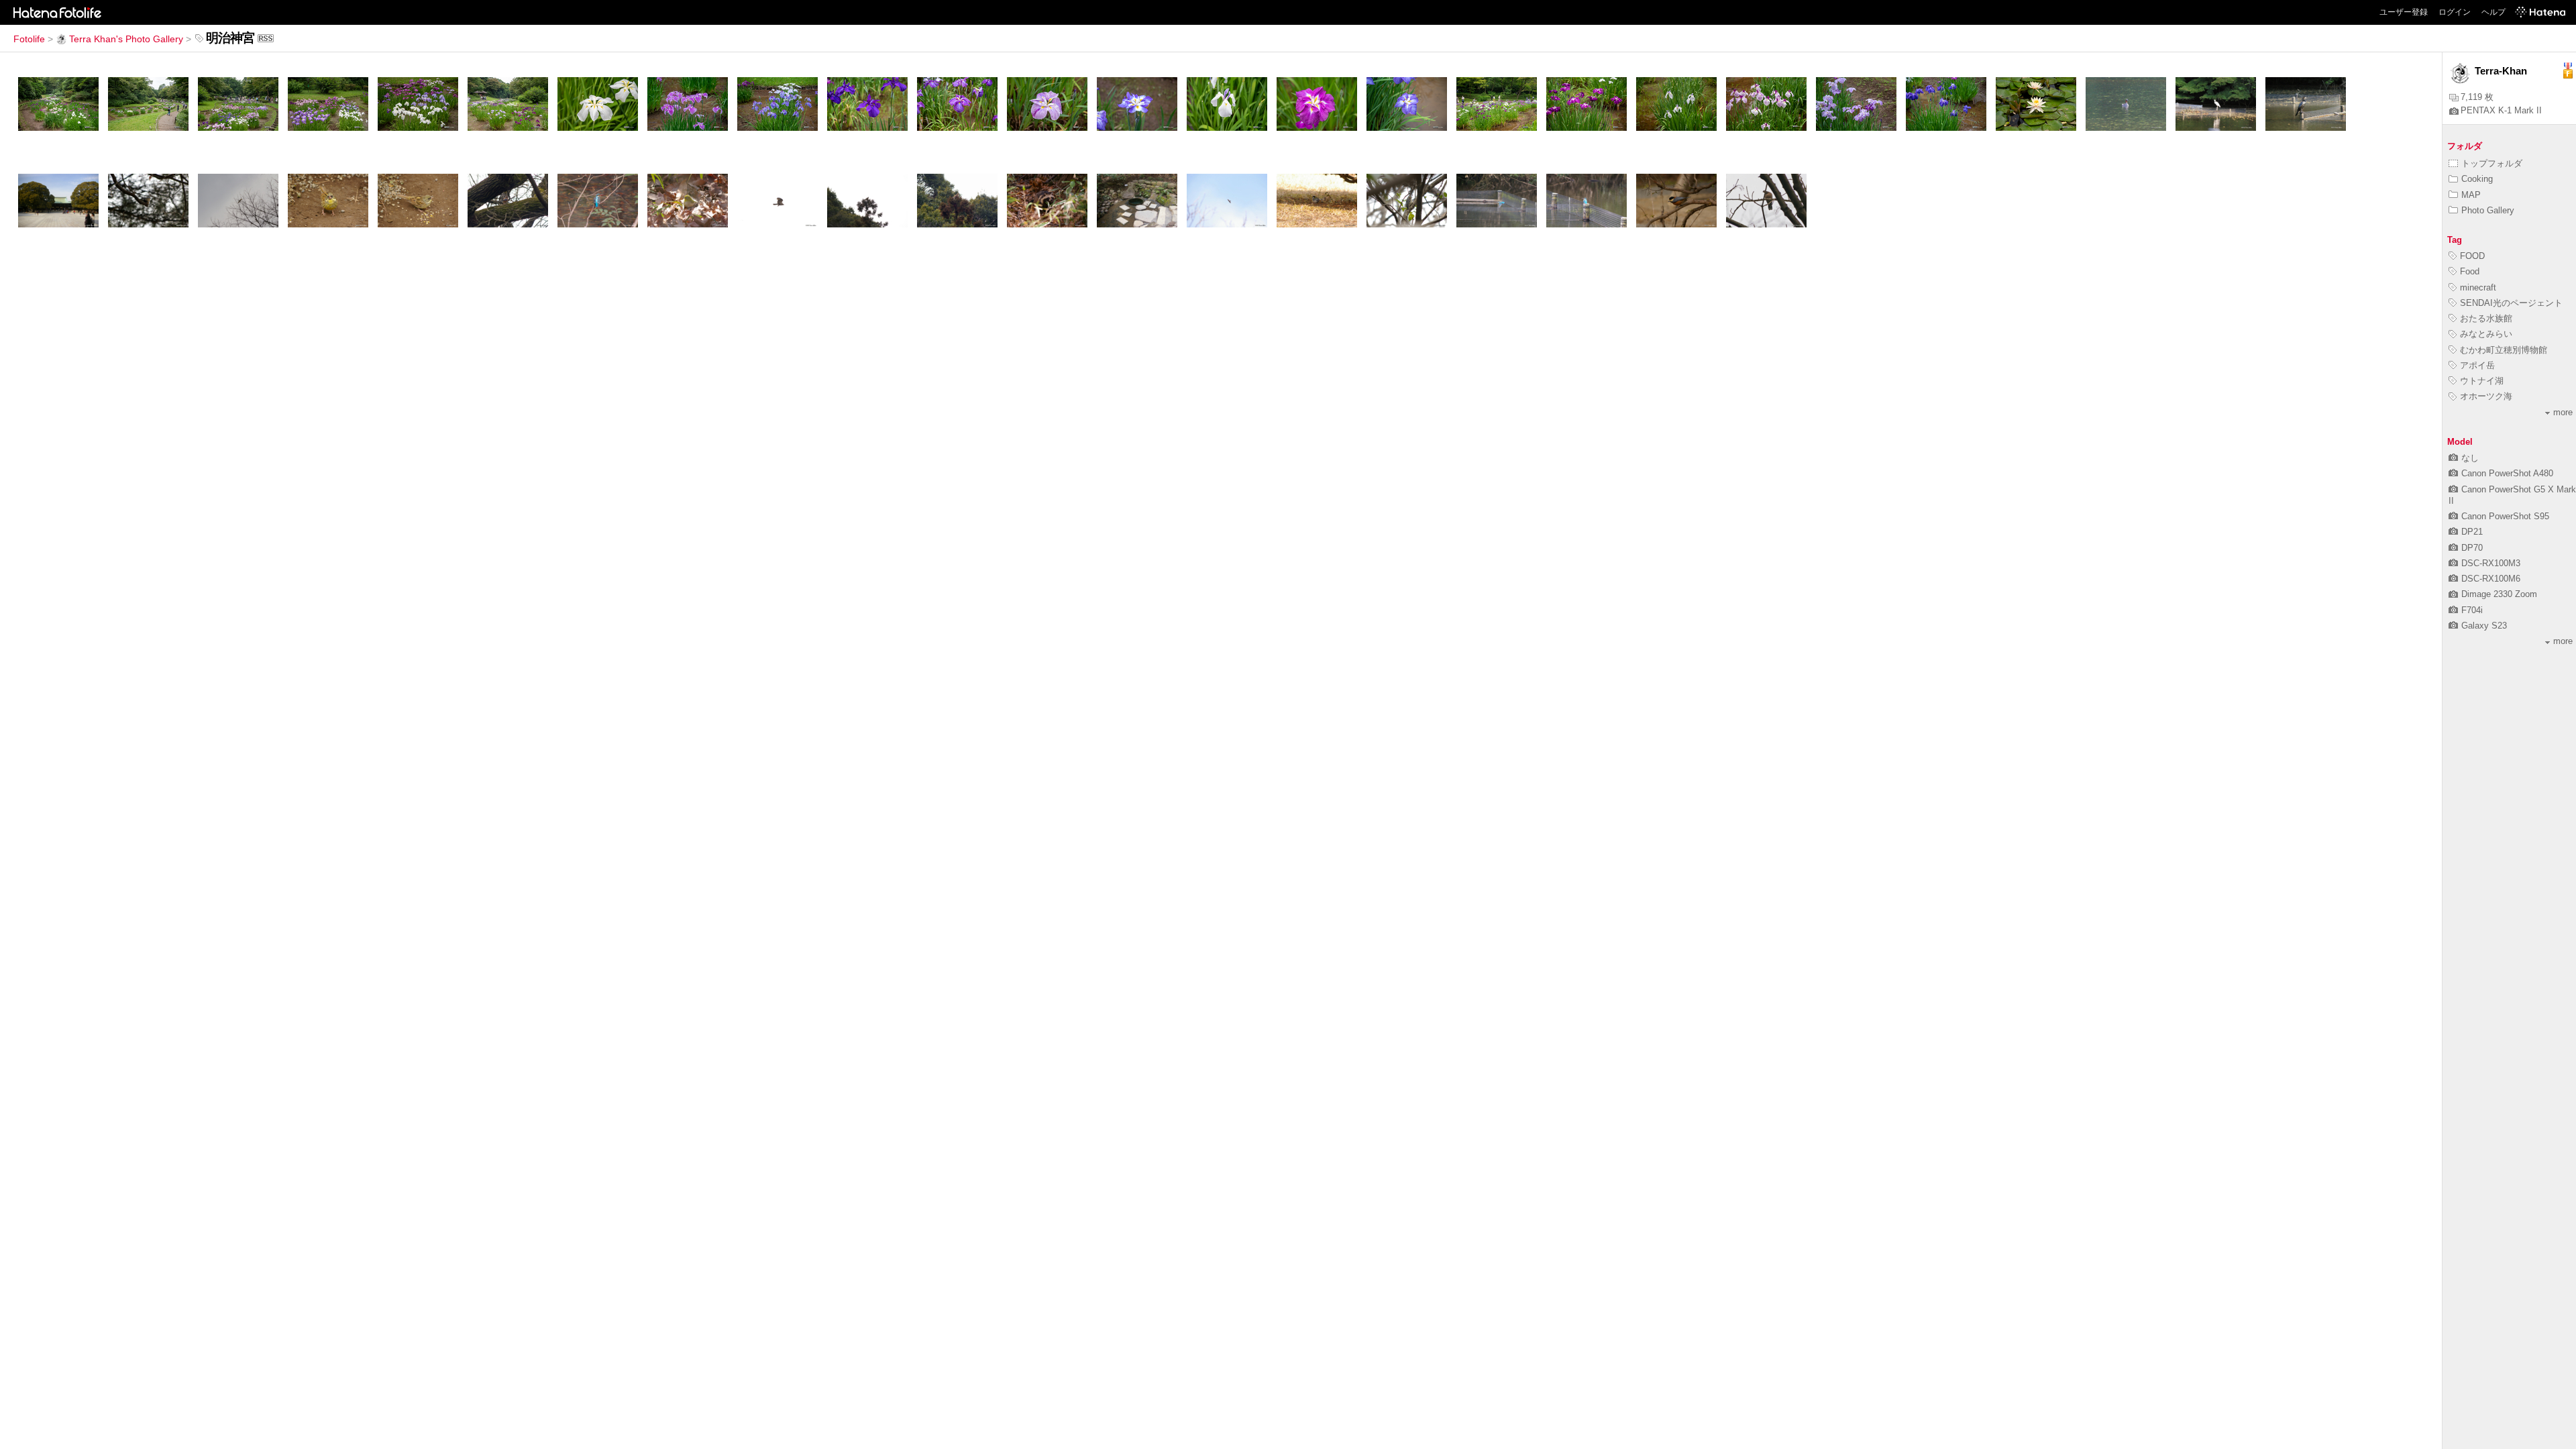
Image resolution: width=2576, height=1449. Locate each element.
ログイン (2455, 12)
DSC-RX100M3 (2491, 563)
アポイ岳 (2477, 365)
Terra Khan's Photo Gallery (126, 39)
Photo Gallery (2488, 210)
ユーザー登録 (2404, 12)
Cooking (2477, 179)
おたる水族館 (2486, 318)
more (2563, 412)
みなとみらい (2486, 334)
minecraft (2478, 287)
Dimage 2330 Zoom (2499, 594)
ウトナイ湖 (2482, 381)
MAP (2471, 195)
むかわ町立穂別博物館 (2504, 350)
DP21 (2472, 532)
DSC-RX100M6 (2491, 579)
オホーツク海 (2486, 396)
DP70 (2472, 548)
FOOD (2472, 256)
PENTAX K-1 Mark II (2501, 110)
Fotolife (29, 39)
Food (2470, 271)
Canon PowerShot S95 (2505, 516)
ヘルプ (2493, 12)
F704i (2472, 610)
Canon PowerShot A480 (2507, 473)
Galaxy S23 (2484, 626)
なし (2470, 458)
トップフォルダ (2492, 163)
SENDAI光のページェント (2511, 303)
